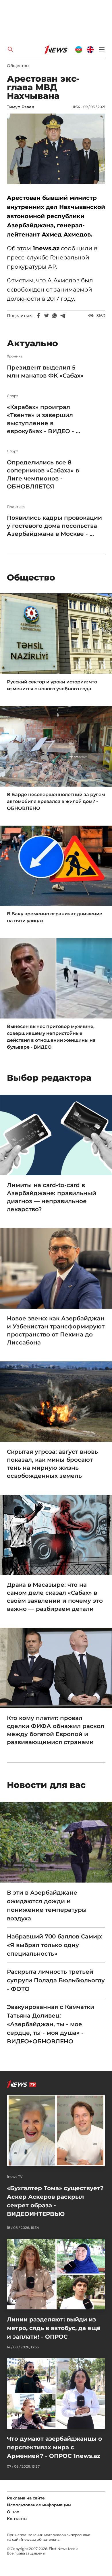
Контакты (17, 2519)
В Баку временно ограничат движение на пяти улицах (55, 917)
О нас (13, 2512)
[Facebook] (38, 316)
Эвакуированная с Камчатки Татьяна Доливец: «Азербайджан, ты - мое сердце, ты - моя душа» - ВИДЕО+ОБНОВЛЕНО (51, 2024)
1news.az (28, 2539)
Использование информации (39, 2505)
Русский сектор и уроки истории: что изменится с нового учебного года (52, 685)
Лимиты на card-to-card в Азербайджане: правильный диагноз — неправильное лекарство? (52, 1197)
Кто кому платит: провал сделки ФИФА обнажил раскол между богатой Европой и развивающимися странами (56, 1730)
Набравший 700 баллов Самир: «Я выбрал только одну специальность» (55, 1945)
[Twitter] (47, 316)
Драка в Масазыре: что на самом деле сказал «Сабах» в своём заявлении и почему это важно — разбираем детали (55, 1597)
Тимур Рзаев (21, 107)
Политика (16, 507)
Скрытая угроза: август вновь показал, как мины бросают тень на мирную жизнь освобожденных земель (52, 1464)
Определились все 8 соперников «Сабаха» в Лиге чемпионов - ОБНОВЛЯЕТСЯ (43, 474)
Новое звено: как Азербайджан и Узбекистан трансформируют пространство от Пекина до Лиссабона (56, 1330)
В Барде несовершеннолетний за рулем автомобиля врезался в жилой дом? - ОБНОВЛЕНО (56, 801)
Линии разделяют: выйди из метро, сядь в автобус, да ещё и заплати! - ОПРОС (54, 2328)
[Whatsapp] (55, 316)
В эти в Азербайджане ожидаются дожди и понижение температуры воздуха (47, 1905)
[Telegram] (63, 316)
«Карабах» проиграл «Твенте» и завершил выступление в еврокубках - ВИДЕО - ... (44, 419)
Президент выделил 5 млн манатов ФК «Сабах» (46, 372)
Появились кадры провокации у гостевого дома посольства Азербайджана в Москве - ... (54, 526)
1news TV (15, 2177)
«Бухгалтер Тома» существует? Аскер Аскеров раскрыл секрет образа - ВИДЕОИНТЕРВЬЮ (55, 2201)
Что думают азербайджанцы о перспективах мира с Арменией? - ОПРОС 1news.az (54, 2447)
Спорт (12, 396)
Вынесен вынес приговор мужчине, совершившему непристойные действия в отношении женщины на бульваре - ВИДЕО (51, 1037)
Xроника (15, 356)
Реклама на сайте (26, 2498)
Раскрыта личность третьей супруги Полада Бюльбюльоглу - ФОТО (56, 1980)
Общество (18, 66)
